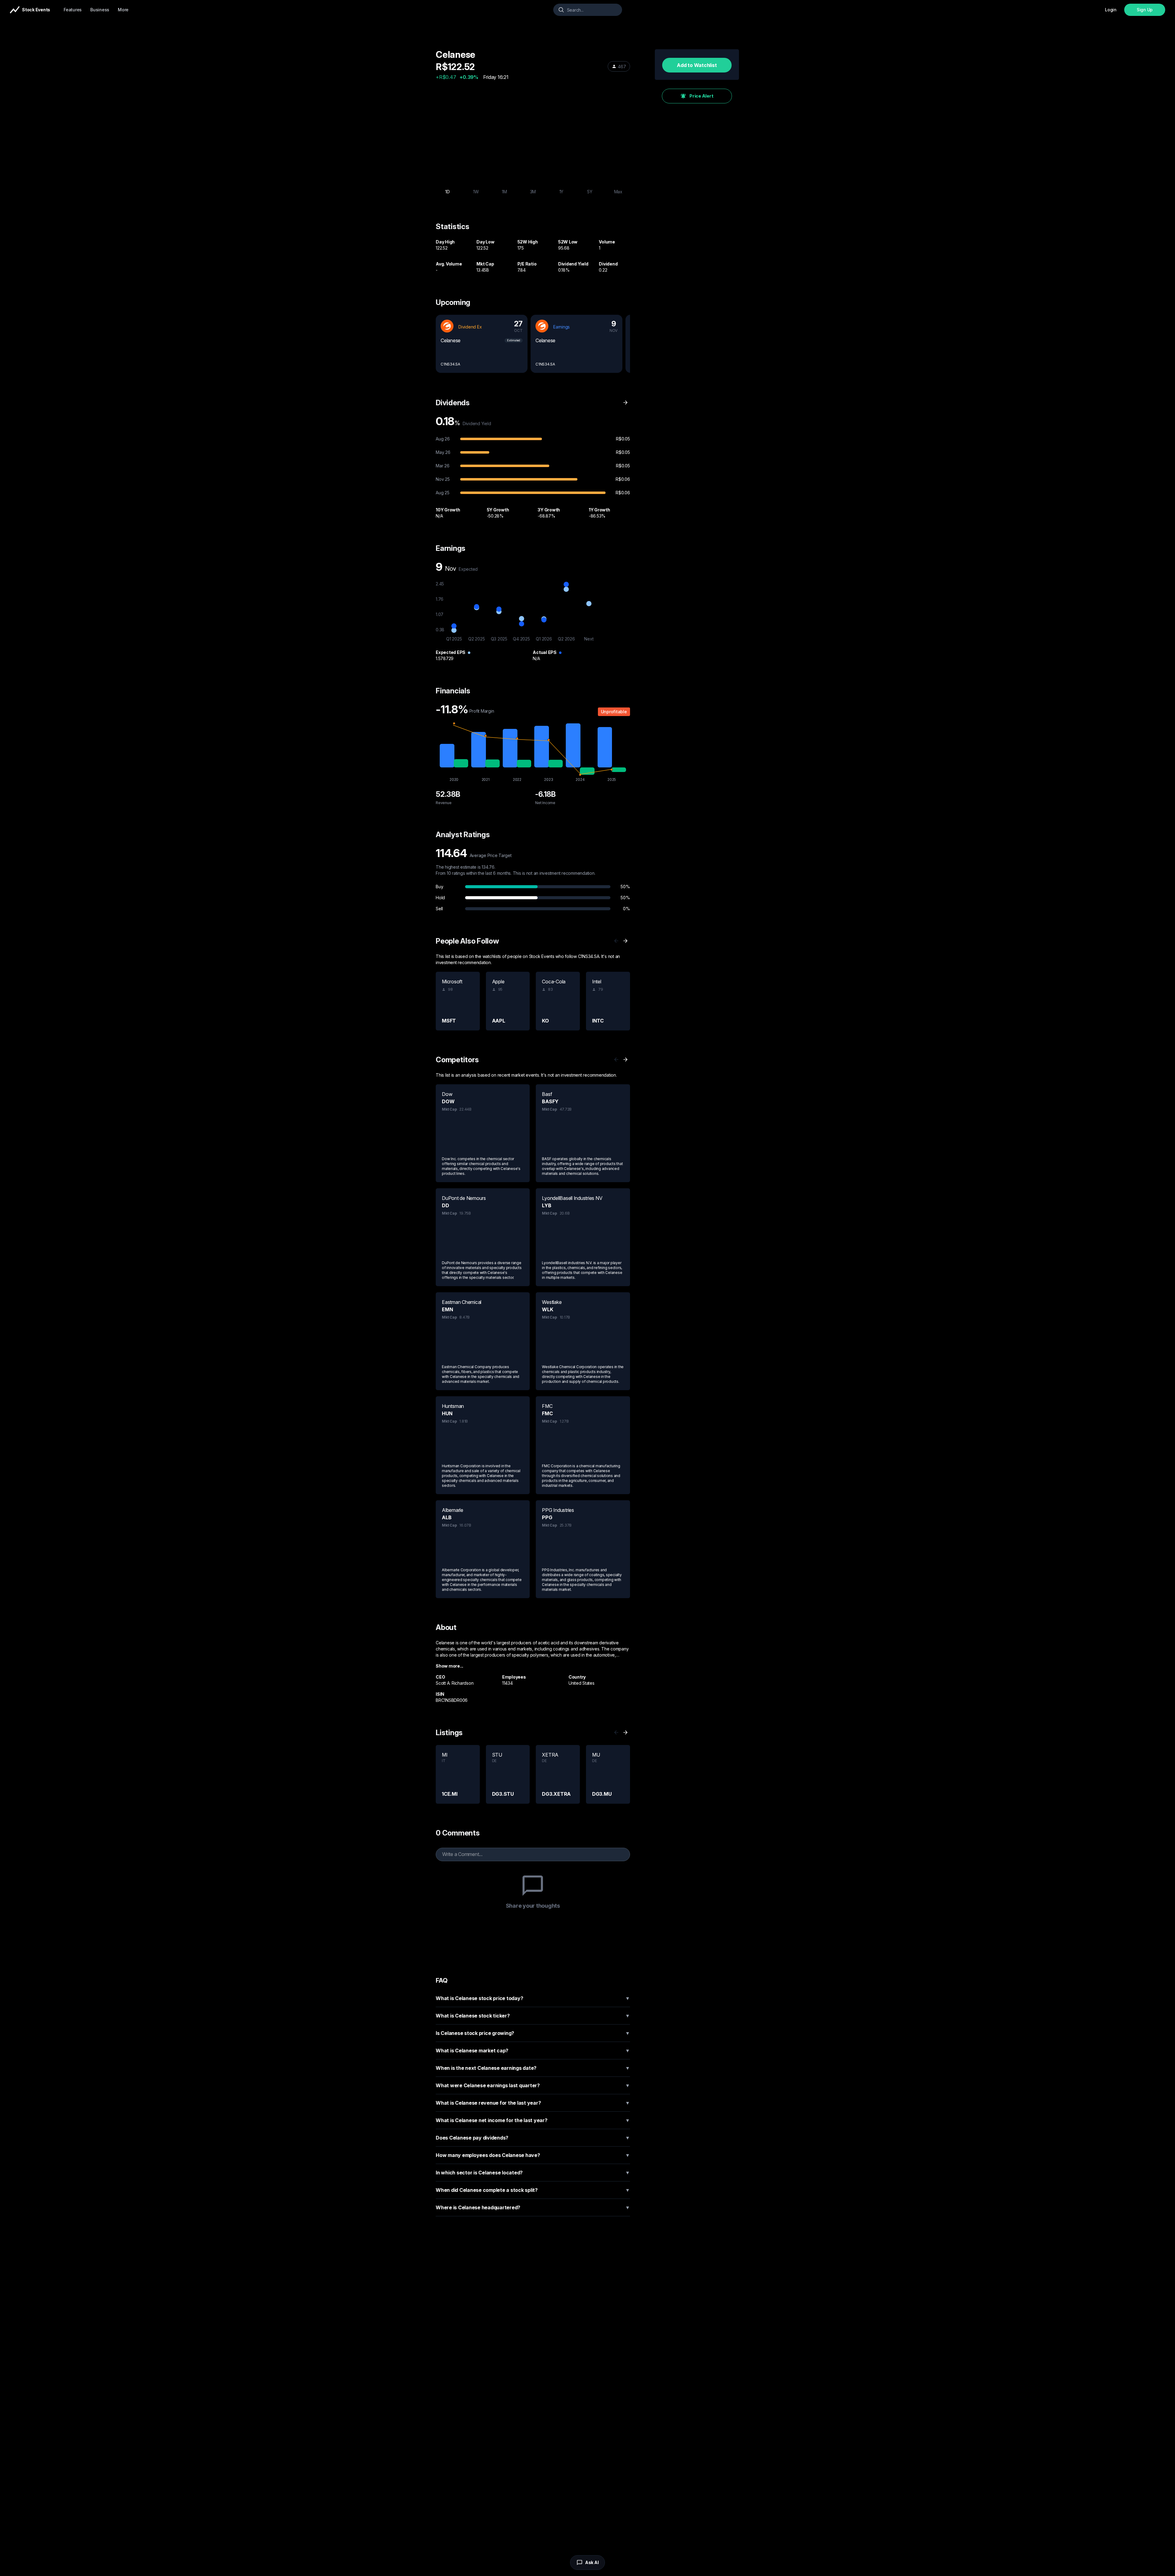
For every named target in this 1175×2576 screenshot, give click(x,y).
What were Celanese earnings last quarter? (533, 2085)
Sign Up (1145, 10)
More (123, 10)
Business (100, 10)
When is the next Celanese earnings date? (533, 2068)
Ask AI (592, 2562)
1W (476, 192)
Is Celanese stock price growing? (533, 2033)
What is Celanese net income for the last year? (533, 2120)
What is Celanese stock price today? (533, 1998)
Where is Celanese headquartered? (533, 2207)
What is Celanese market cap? (533, 2051)
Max (618, 192)
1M (504, 192)
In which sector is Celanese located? (533, 2173)
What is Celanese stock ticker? (533, 2016)
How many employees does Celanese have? (533, 2155)
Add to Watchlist (697, 65)
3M (533, 192)
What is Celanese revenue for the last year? (533, 2103)
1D (448, 192)
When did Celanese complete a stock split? (533, 2190)
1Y (561, 192)
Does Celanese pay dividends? (533, 2138)
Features (73, 10)
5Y (590, 192)
